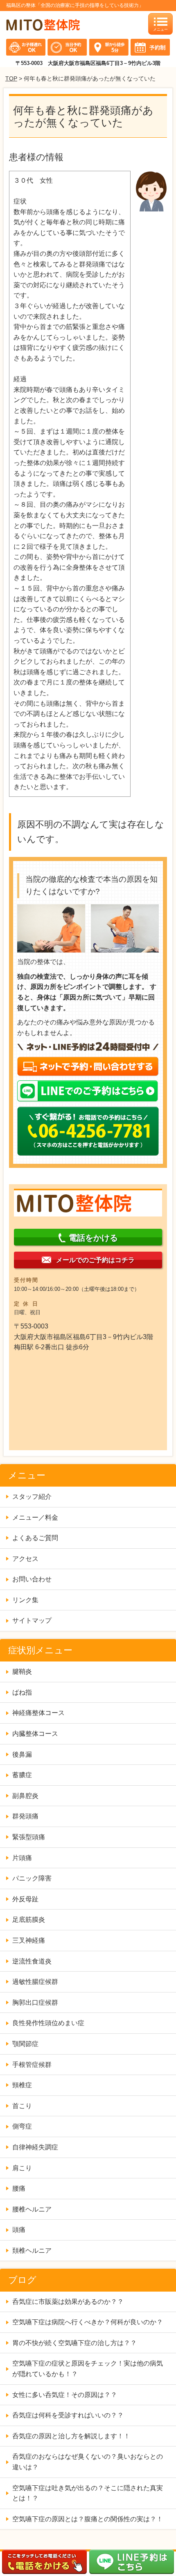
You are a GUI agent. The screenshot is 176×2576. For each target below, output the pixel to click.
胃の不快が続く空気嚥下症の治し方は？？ (74, 2343)
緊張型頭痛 (29, 1837)
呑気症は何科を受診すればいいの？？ (68, 2415)
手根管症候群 (32, 2065)
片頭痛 (22, 1858)
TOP (11, 78)
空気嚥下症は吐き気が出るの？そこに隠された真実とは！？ (88, 2493)
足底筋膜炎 (29, 1920)
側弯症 (22, 2126)
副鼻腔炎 (25, 1796)
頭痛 (19, 2230)
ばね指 (22, 1692)
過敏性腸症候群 (35, 1982)
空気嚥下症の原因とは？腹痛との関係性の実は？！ (88, 2519)
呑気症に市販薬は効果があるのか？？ (71, 2302)
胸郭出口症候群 (35, 2002)
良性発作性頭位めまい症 (48, 2023)
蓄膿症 (22, 1775)
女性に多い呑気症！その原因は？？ (65, 2395)
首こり (22, 2106)
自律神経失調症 (35, 2147)
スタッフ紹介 (32, 1497)
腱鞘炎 (22, 1671)
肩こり (22, 2168)
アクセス (25, 1559)
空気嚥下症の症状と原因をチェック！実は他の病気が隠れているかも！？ (88, 2369)
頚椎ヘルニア (32, 2251)
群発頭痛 (25, 1816)
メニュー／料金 (35, 1517)
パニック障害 (32, 1878)
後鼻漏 (22, 1754)
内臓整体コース (35, 1734)
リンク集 (25, 1600)
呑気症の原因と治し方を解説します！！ (71, 2436)
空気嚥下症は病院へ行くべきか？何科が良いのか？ (88, 2322)
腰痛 (19, 2188)
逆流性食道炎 (32, 1961)
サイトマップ (32, 1620)
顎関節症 (25, 2044)
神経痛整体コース (38, 1713)
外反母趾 (25, 1899)
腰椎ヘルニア (32, 2209)
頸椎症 (22, 2085)
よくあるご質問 (35, 1538)
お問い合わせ (32, 1579)
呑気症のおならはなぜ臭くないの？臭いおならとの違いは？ (88, 2462)
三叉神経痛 (29, 1940)
